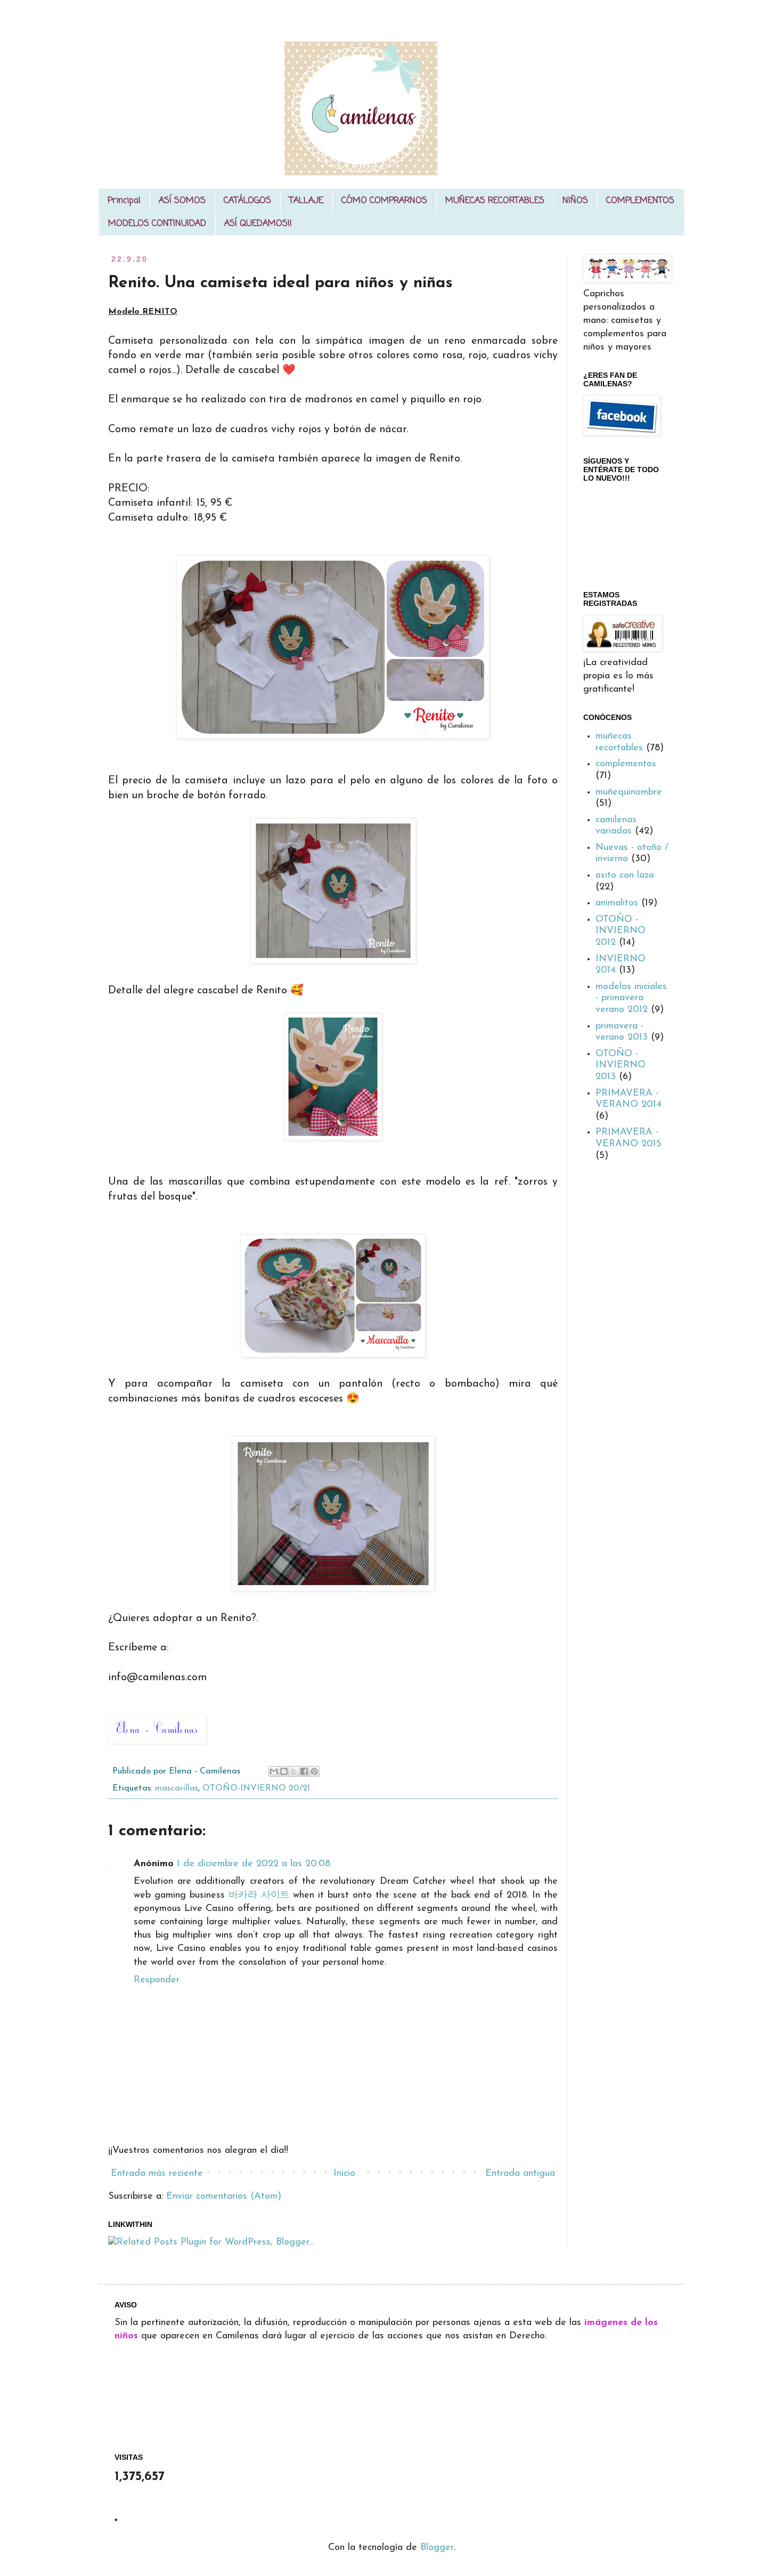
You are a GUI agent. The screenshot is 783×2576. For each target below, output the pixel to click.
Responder (157, 1980)
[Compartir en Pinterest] (314, 1771)
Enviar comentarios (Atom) (224, 2197)
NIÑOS (575, 201)
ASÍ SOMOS (182, 201)
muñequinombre (629, 792)
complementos (626, 764)
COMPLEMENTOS (640, 201)
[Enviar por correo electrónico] (274, 1771)
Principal (124, 201)
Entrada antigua (520, 2174)
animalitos (617, 903)
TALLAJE (306, 201)
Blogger (437, 2548)
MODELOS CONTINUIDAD (157, 224)
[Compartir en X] (294, 1771)
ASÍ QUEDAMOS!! (258, 224)
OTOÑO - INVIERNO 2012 (621, 931)
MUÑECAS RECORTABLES (495, 201)
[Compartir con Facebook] (304, 1771)
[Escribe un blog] (284, 1771)
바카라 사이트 (259, 1895)
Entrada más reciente (157, 2174)
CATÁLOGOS (247, 201)
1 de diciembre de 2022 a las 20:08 (254, 1864)
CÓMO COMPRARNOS (384, 201)
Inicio (344, 2174)
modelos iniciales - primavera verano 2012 (631, 998)
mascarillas (177, 1788)
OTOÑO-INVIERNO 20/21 (256, 1788)
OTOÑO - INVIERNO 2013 (621, 1066)
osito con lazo (625, 876)
